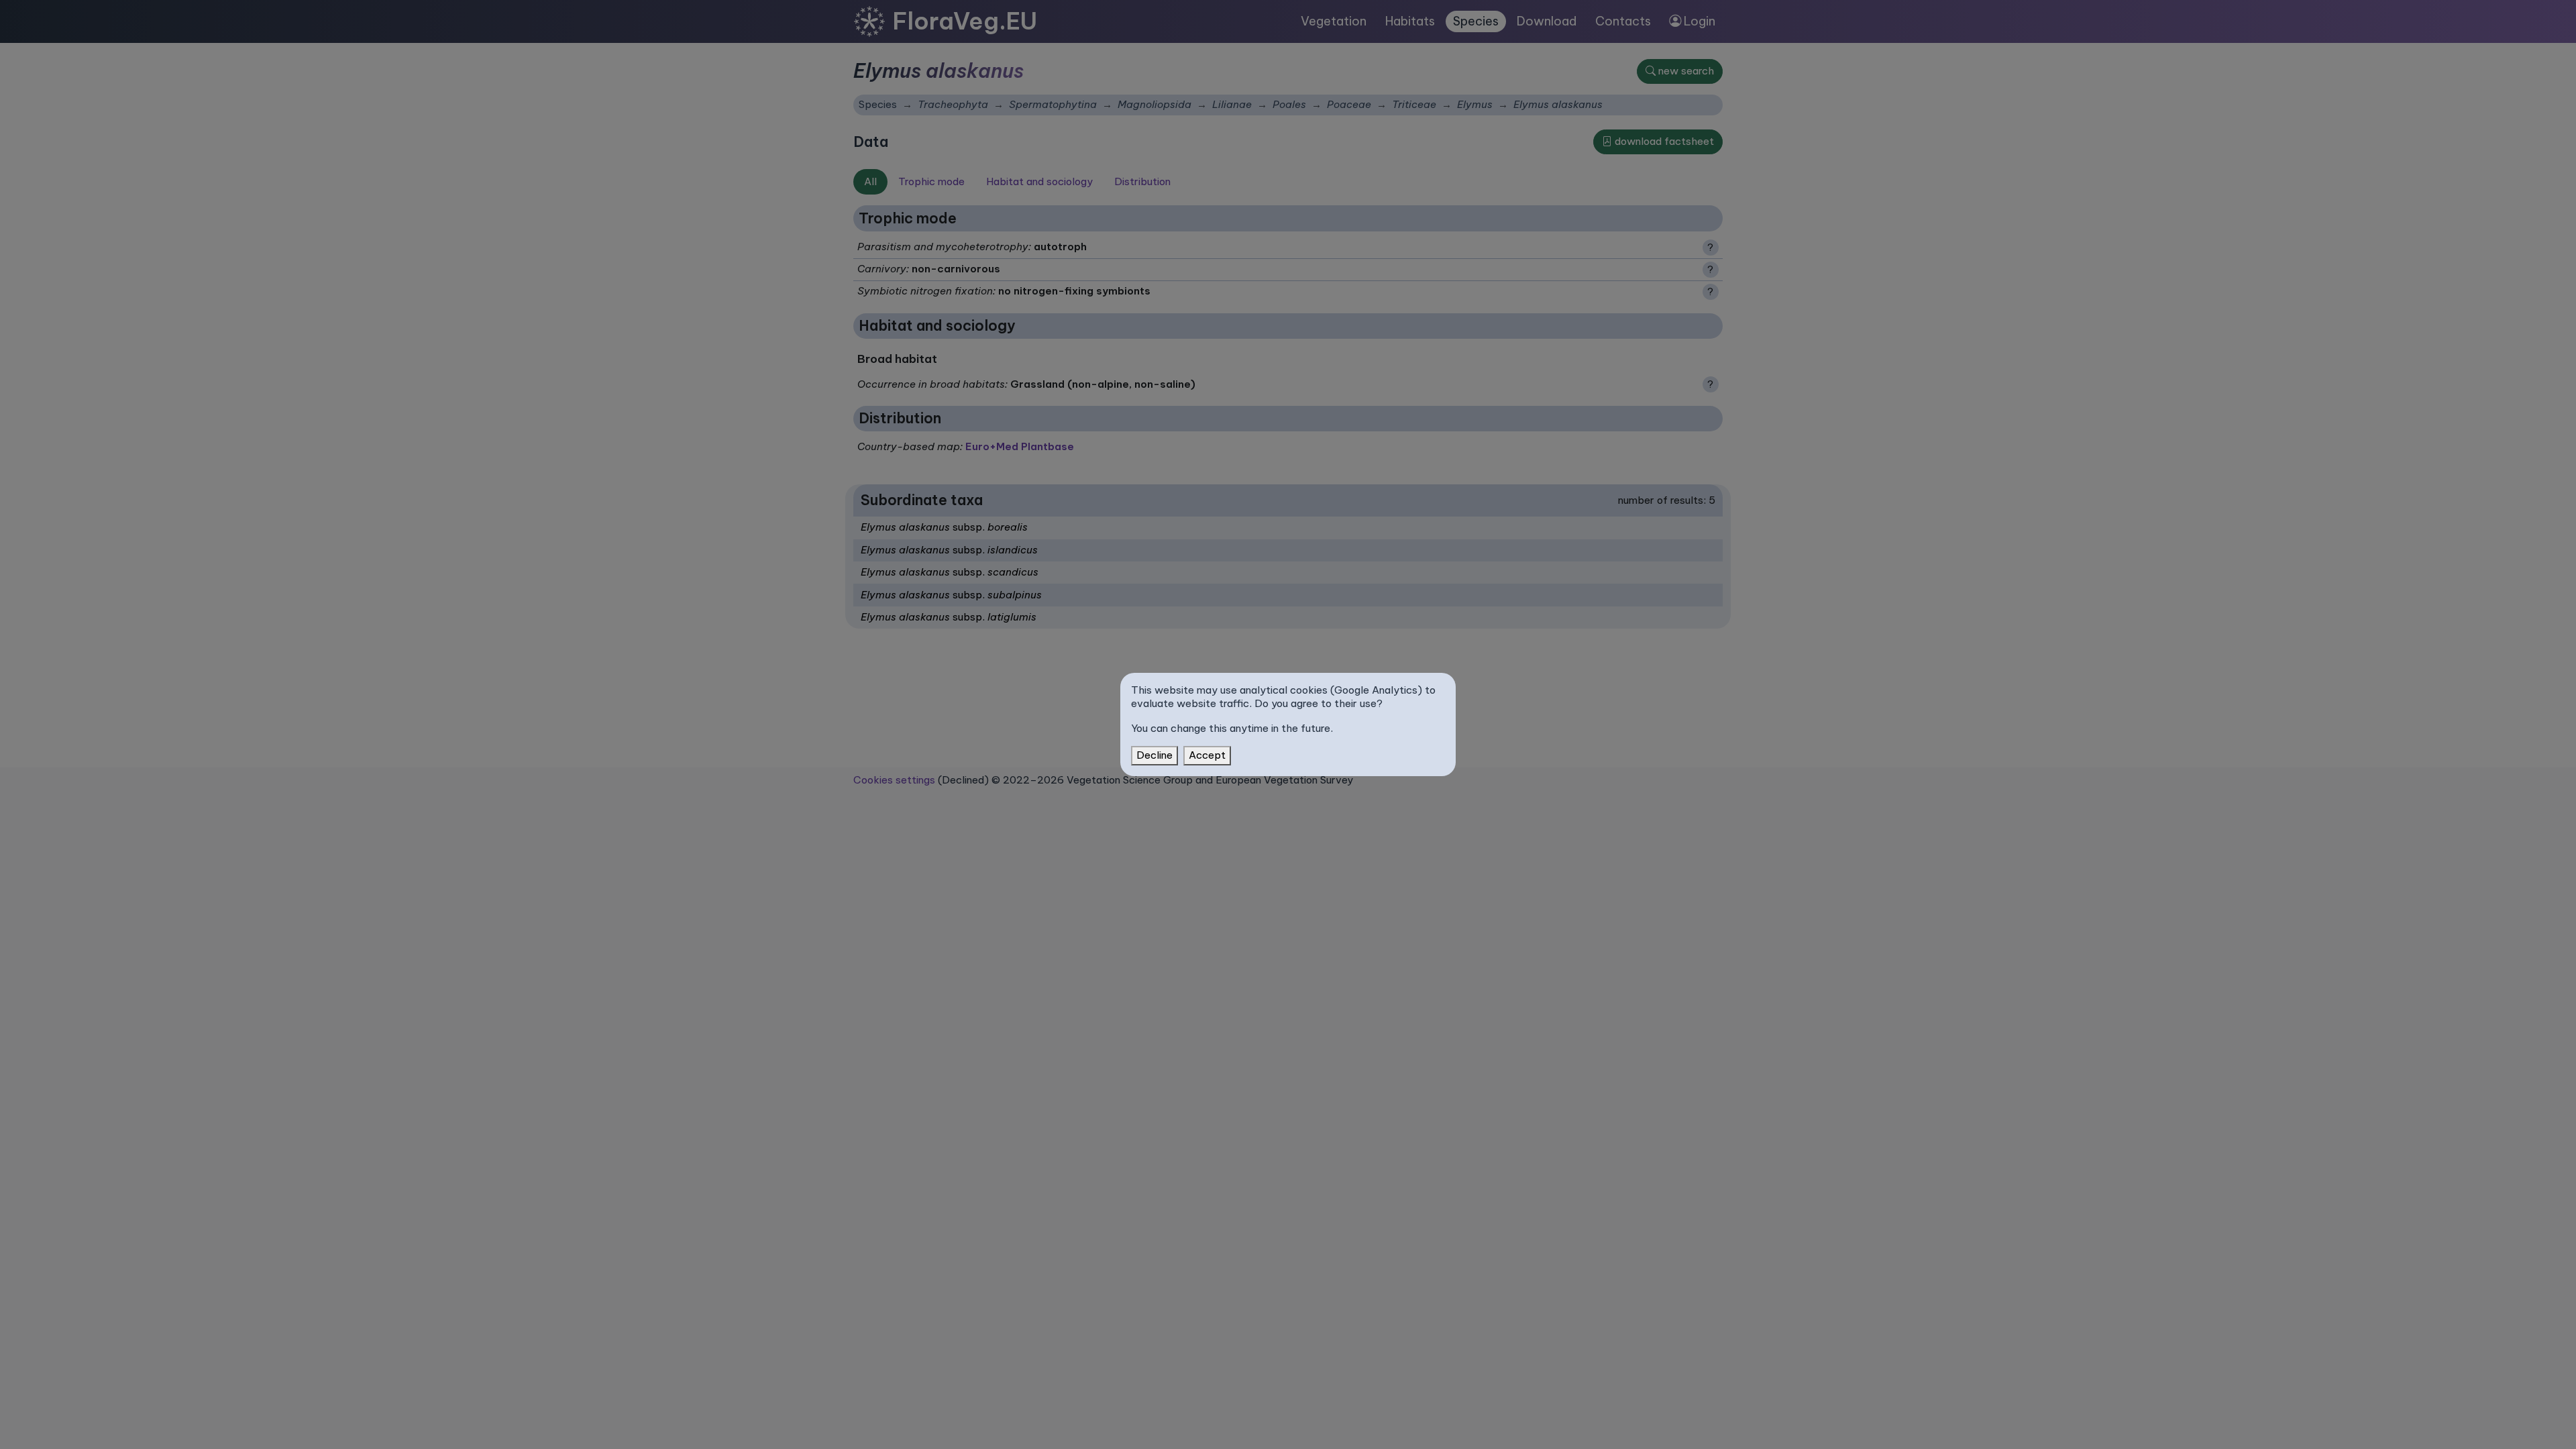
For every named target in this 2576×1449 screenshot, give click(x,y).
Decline (1155, 755)
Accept (1207, 755)
